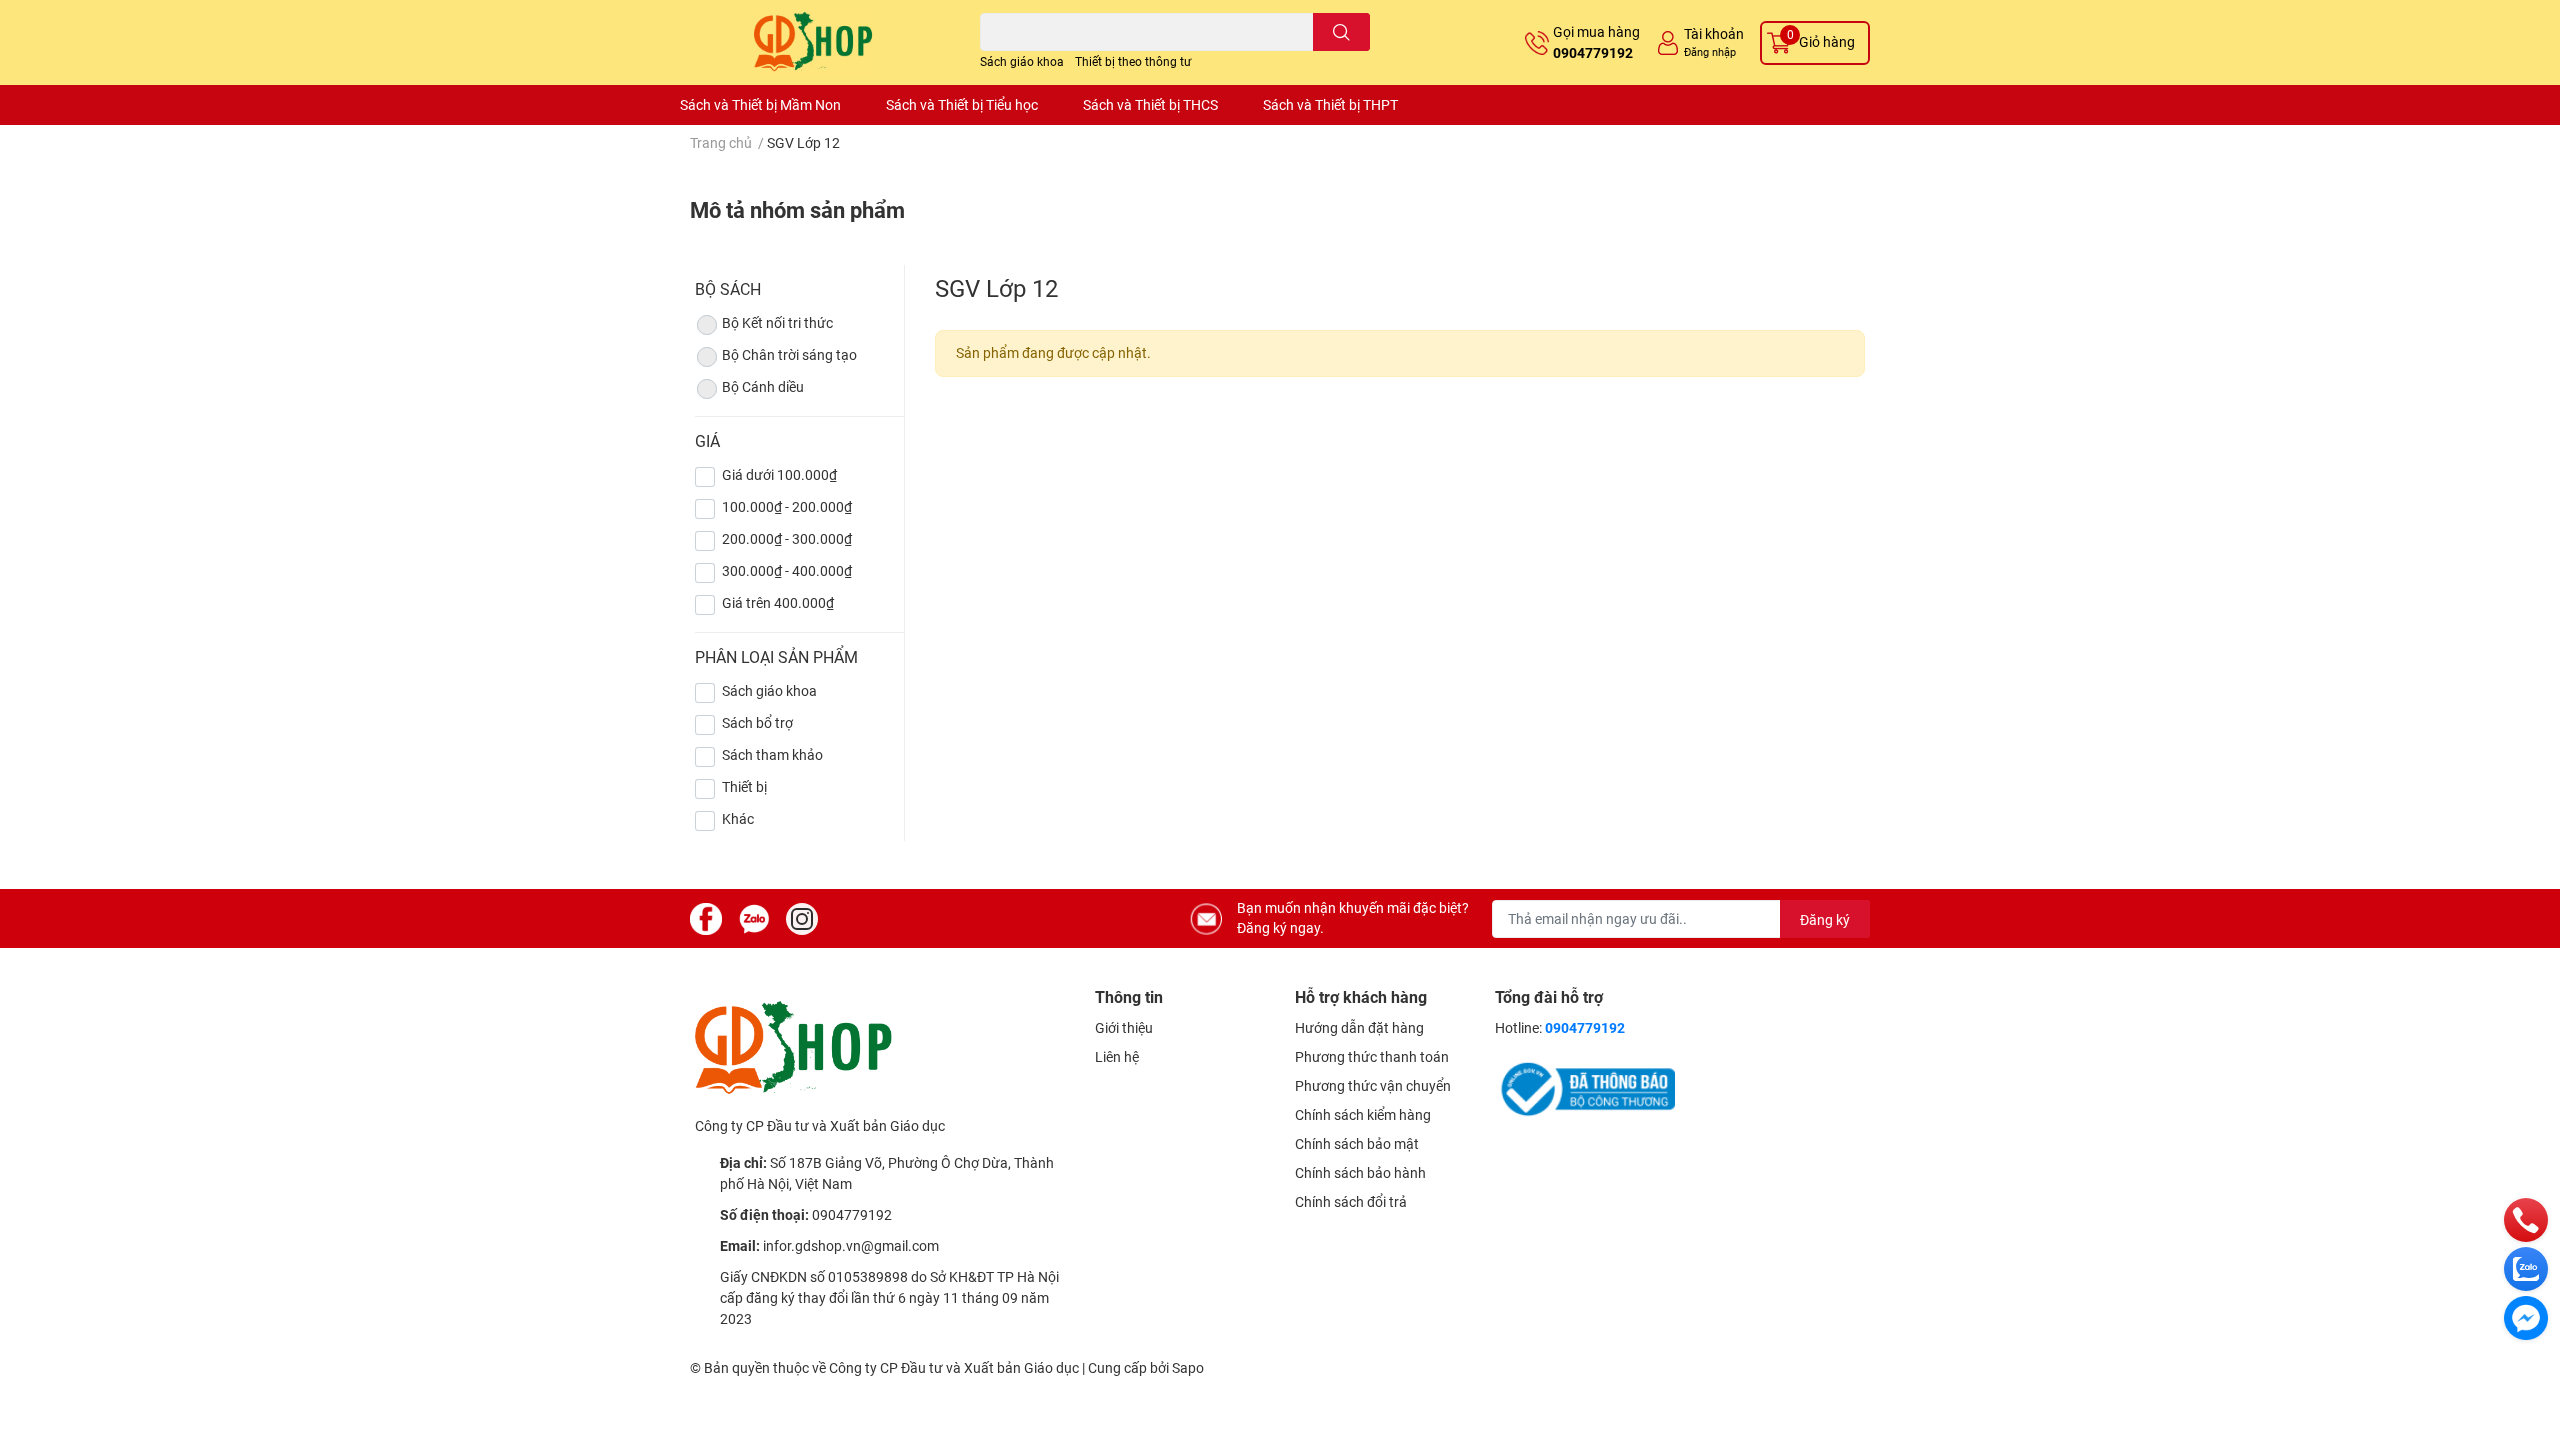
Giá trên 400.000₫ (778, 603)
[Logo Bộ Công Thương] (1585, 1088)
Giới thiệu (1124, 1028)
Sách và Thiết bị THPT (1330, 105)
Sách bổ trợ (757, 723)
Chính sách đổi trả (1351, 1202)
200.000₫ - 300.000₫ (787, 539)
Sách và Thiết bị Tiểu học (962, 105)
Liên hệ (1117, 1057)
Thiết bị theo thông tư (1133, 62)
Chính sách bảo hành (1360, 1173)
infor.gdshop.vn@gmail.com (851, 1246)
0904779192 (1593, 53)
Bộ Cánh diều (763, 387)
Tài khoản (1714, 34)
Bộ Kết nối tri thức (777, 323)
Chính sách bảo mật (1357, 1144)
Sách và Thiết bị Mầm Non (760, 105)
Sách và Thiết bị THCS (1150, 105)
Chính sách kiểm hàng (1363, 1115)
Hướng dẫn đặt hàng (1359, 1028)
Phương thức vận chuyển (1373, 1086)
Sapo (1188, 1368)
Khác (738, 819)
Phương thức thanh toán (1372, 1057)
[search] (1341, 32)
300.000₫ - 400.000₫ (787, 571)
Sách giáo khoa (1022, 62)
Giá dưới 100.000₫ (779, 475)
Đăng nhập (1710, 52)
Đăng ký (1825, 920)
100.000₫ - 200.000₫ (787, 507)
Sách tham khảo (772, 755)
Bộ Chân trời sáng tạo (789, 355)
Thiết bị (744, 787)
